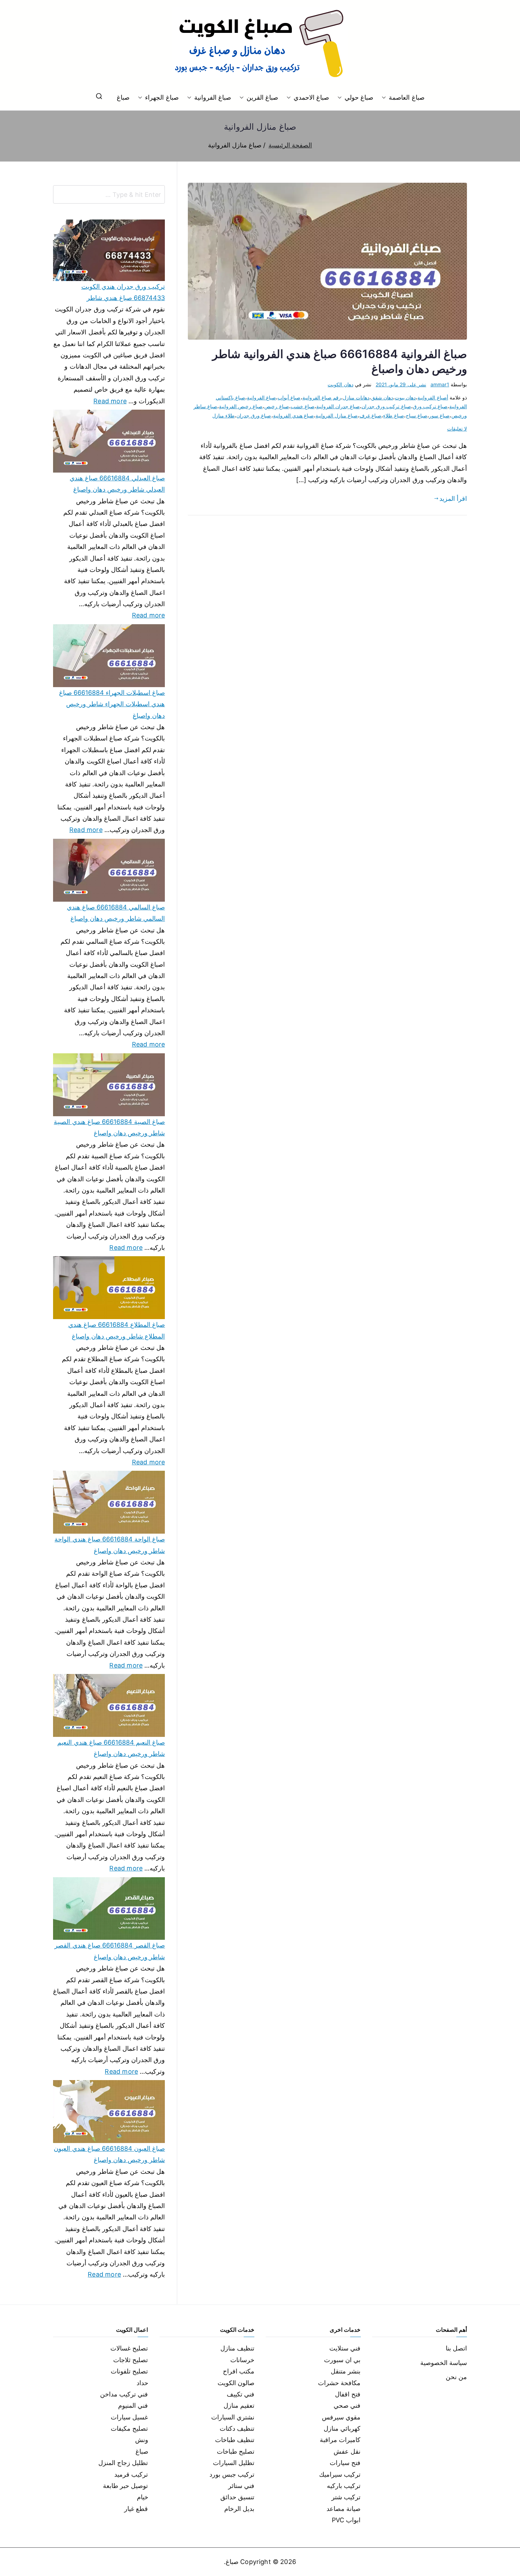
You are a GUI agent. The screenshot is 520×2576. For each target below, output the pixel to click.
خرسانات (242, 2360)
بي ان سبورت (342, 2360)
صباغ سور (439, 415)
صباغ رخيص (276, 406)
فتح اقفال (348, 2394)
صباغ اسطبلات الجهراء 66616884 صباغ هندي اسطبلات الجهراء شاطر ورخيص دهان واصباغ (112, 704)
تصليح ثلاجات (131, 2360)
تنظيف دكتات (237, 2428)
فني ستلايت (345, 2348)
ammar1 (440, 384)
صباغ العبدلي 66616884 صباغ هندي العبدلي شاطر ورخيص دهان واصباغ (117, 484)
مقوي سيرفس (341, 2417)
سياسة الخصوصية (444, 2363)
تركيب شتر (346, 2497)
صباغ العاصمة (406, 97)
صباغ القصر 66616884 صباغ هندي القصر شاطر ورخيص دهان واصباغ (110, 1951)
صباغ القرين (262, 97)
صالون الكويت (236, 2383)
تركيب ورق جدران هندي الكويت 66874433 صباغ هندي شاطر (123, 292)
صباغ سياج (417, 415)
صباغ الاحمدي (311, 97)
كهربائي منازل (342, 2428)
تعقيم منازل (239, 2405)
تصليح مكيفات (129, 2428)
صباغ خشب (303, 406)
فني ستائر (241, 2486)
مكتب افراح (239, 2371)
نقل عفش (347, 2451)
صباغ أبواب (289, 397)
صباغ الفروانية (213, 97)
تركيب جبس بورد (232, 2474)
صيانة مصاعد (343, 2509)
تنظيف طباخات (235, 2440)
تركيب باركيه (344, 2486)
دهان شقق (382, 397)
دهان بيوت (405, 397)
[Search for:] (109, 194)
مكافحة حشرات (339, 2383)
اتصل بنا (456, 2348)
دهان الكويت (340, 384)
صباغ (123, 97)
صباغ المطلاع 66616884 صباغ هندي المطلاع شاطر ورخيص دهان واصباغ (117, 1330)
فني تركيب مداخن (124, 2394)
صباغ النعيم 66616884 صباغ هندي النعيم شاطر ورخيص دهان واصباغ (111, 1748)
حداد (142, 2383)
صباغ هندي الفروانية (293, 415)
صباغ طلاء (393, 415)
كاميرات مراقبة (340, 2440)
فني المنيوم (133, 2405)
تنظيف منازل (237, 2348)
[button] (385, 98)
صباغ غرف (370, 415)
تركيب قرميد (131, 2474)
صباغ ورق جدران (254, 415)
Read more (110, 400)
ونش (142, 2440)
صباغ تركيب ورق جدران (386, 406)
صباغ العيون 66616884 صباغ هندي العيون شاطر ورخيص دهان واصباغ (109, 2154)
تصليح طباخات (236, 2451)
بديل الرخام (239, 2509)
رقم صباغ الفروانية (322, 397)
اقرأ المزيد (453, 499)
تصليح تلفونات (129, 2371)
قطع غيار (136, 2509)
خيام (143, 2497)
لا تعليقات (457, 429)
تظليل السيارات (234, 2463)
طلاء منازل (223, 415)
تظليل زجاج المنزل (123, 2463)
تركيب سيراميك (340, 2474)
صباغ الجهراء (162, 97)
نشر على (401, 384)
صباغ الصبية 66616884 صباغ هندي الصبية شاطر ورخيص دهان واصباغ (109, 1127)
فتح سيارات (345, 2463)
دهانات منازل (356, 397)
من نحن (456, 2377)
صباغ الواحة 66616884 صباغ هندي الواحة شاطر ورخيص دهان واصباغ (110, 1545)
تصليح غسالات (129, 2348)
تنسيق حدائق (237, 2497)
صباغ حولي (359, 97)
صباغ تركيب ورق (430, 406)
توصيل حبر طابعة (125, 2486)
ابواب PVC (346, 2520)
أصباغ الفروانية (433, 397)
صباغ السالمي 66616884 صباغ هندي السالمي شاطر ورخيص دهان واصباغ (116, 913)
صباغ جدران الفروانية (338, 406)
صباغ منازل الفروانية (337, 415)
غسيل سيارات (129, 2417)
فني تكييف (241, 2394)
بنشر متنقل (346, 2371)
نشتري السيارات (233, 2417)
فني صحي (347, 2405)
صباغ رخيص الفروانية (241, 406)
